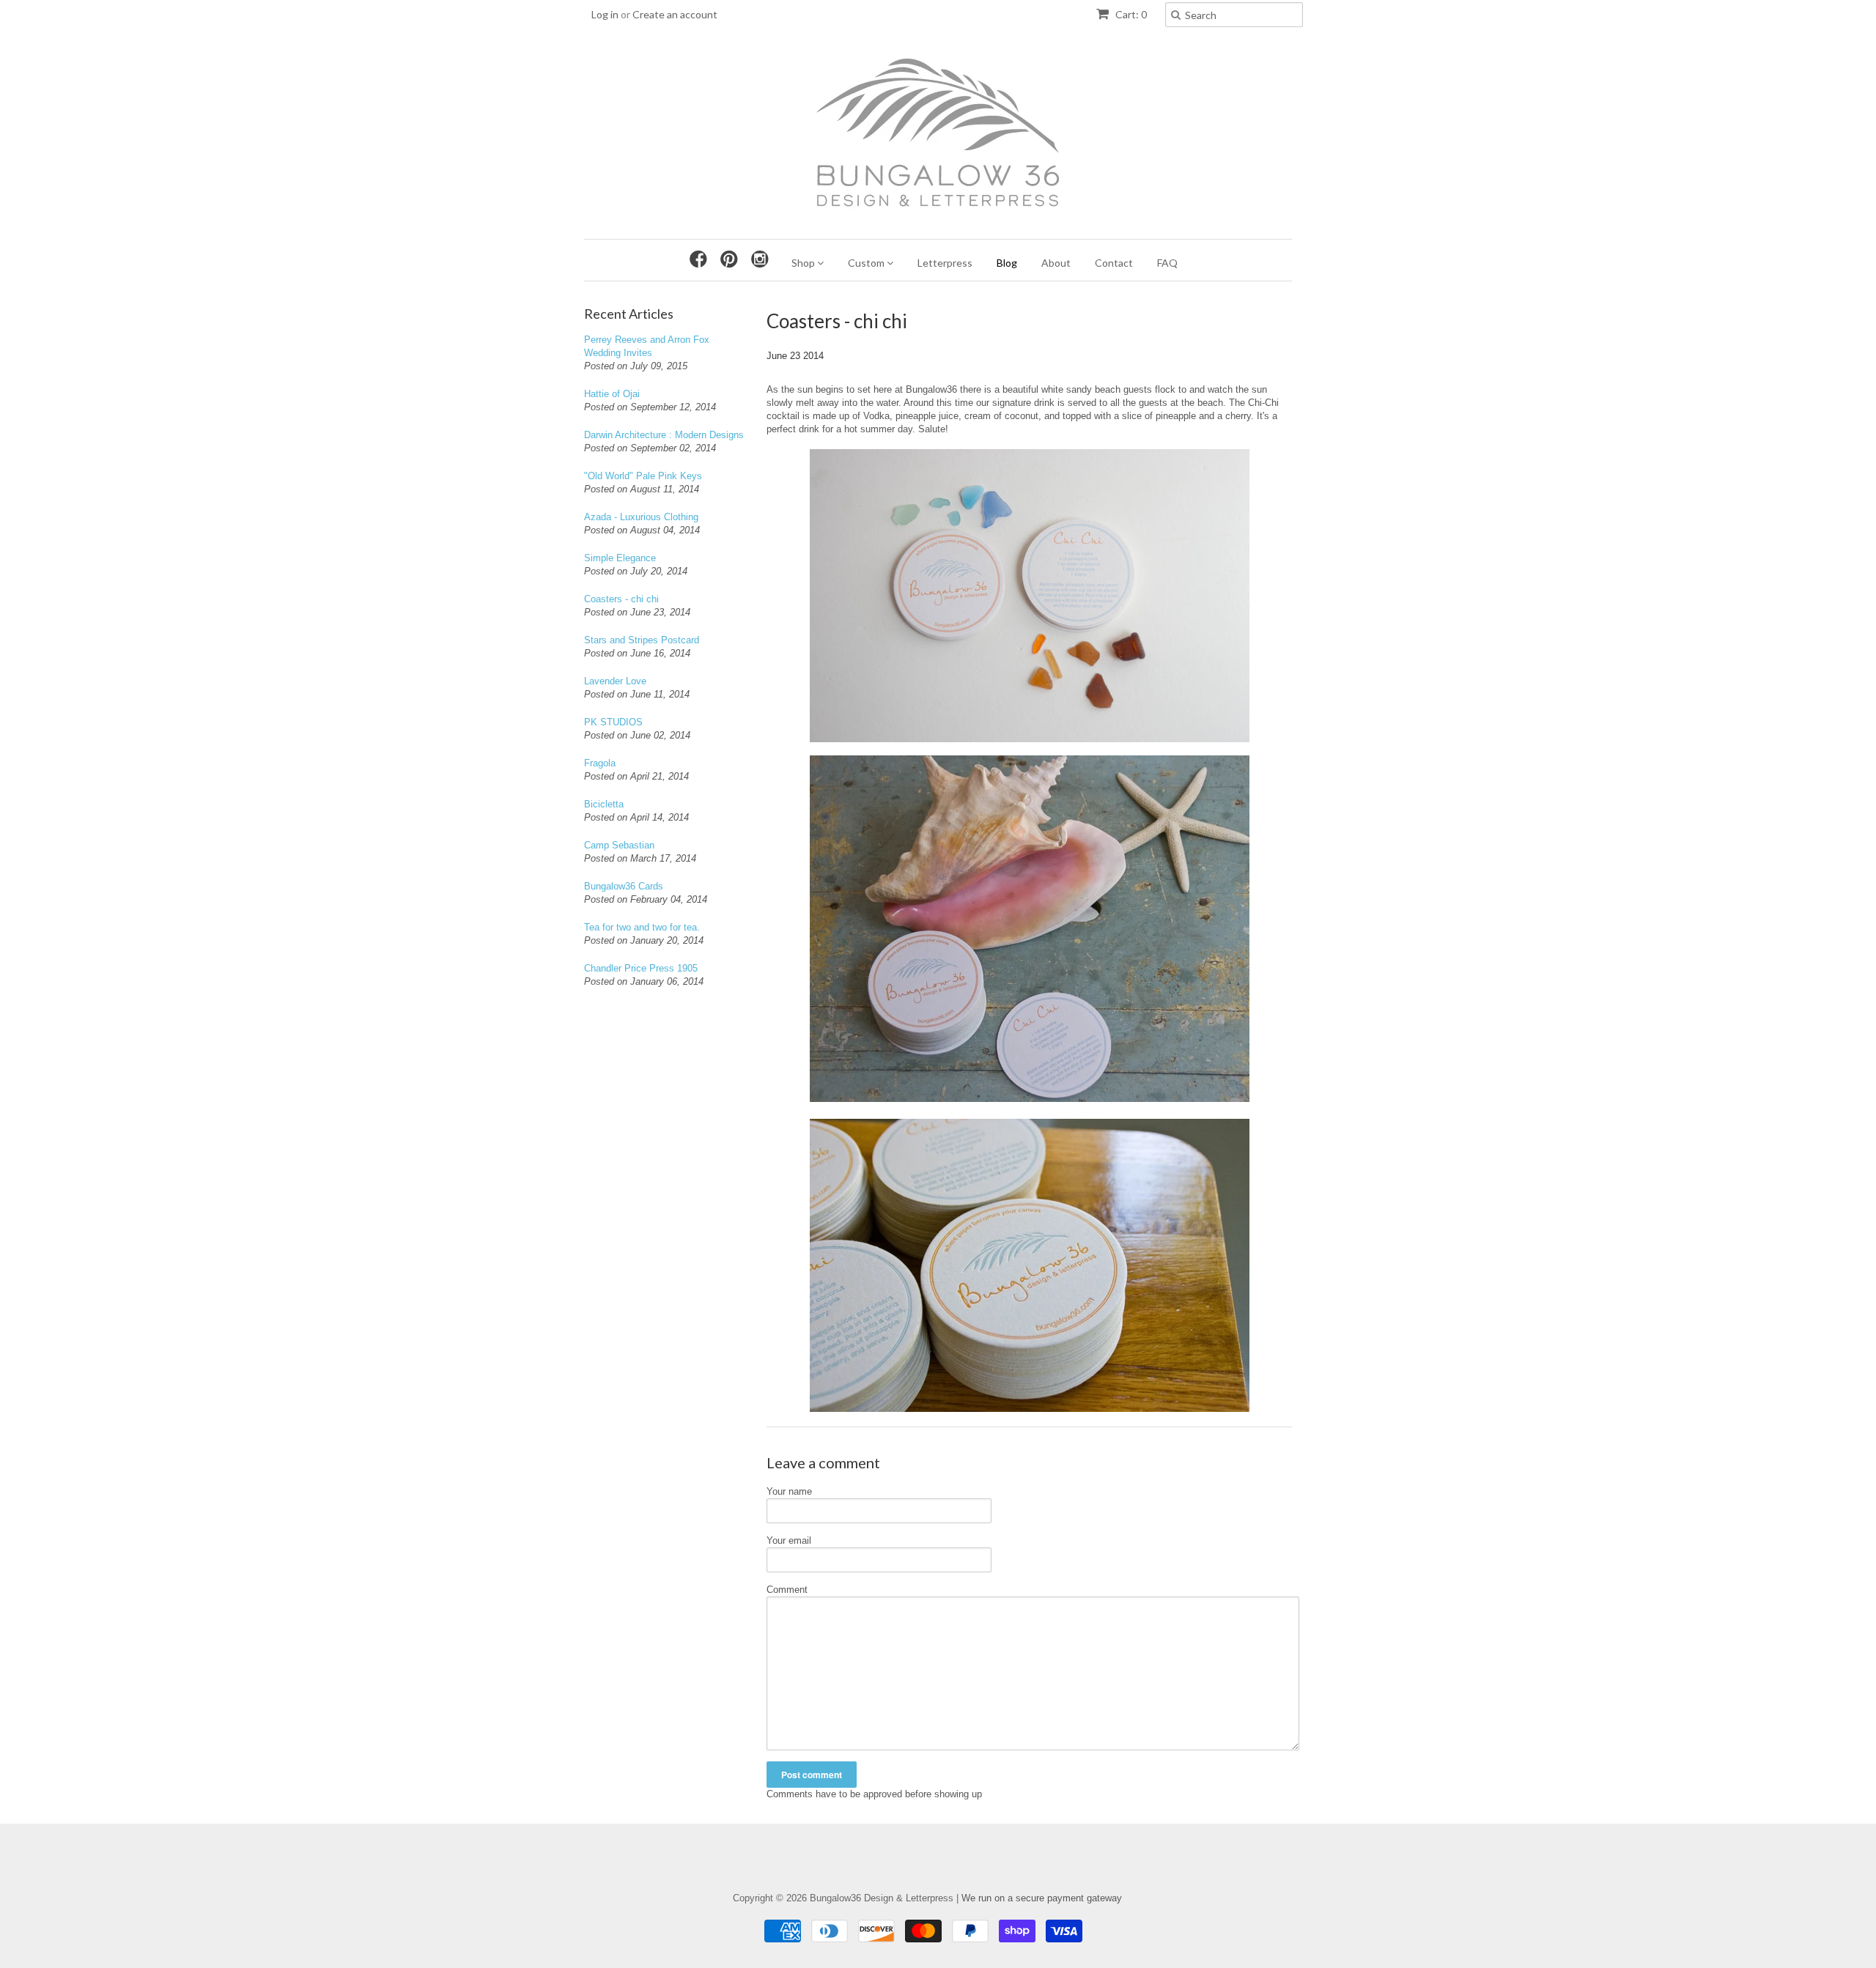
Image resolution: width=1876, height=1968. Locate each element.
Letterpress (945, 263)
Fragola (600, 763)
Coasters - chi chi (621, 599)
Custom (867, 263)
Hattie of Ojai (612, 394)
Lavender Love (615, 681)
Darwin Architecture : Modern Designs (664, 435)
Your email (789, 1540)
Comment (787, 1590)
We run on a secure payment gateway (1042, 1898)
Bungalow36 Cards (624, 886)
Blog (1007, 263)
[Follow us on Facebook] (702, 259)
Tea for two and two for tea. (642, 927)
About (1056, 263)
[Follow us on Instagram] (764, 259)
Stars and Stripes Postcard (642, 640)
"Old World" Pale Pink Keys (643, 476)
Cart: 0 (1130, 14)
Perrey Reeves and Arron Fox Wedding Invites (647, 346)
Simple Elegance (620, 558)
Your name (789, 1491)
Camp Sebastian (619, 845)
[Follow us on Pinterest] (733, 259)
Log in (605, 14)
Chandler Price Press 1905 (641, 968)
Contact (1114, 263)
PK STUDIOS (613, 722)
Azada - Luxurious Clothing (641, 517)
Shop (804, 263)
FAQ (1167, 263)
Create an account (675, 14)
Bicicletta (604, 804)
